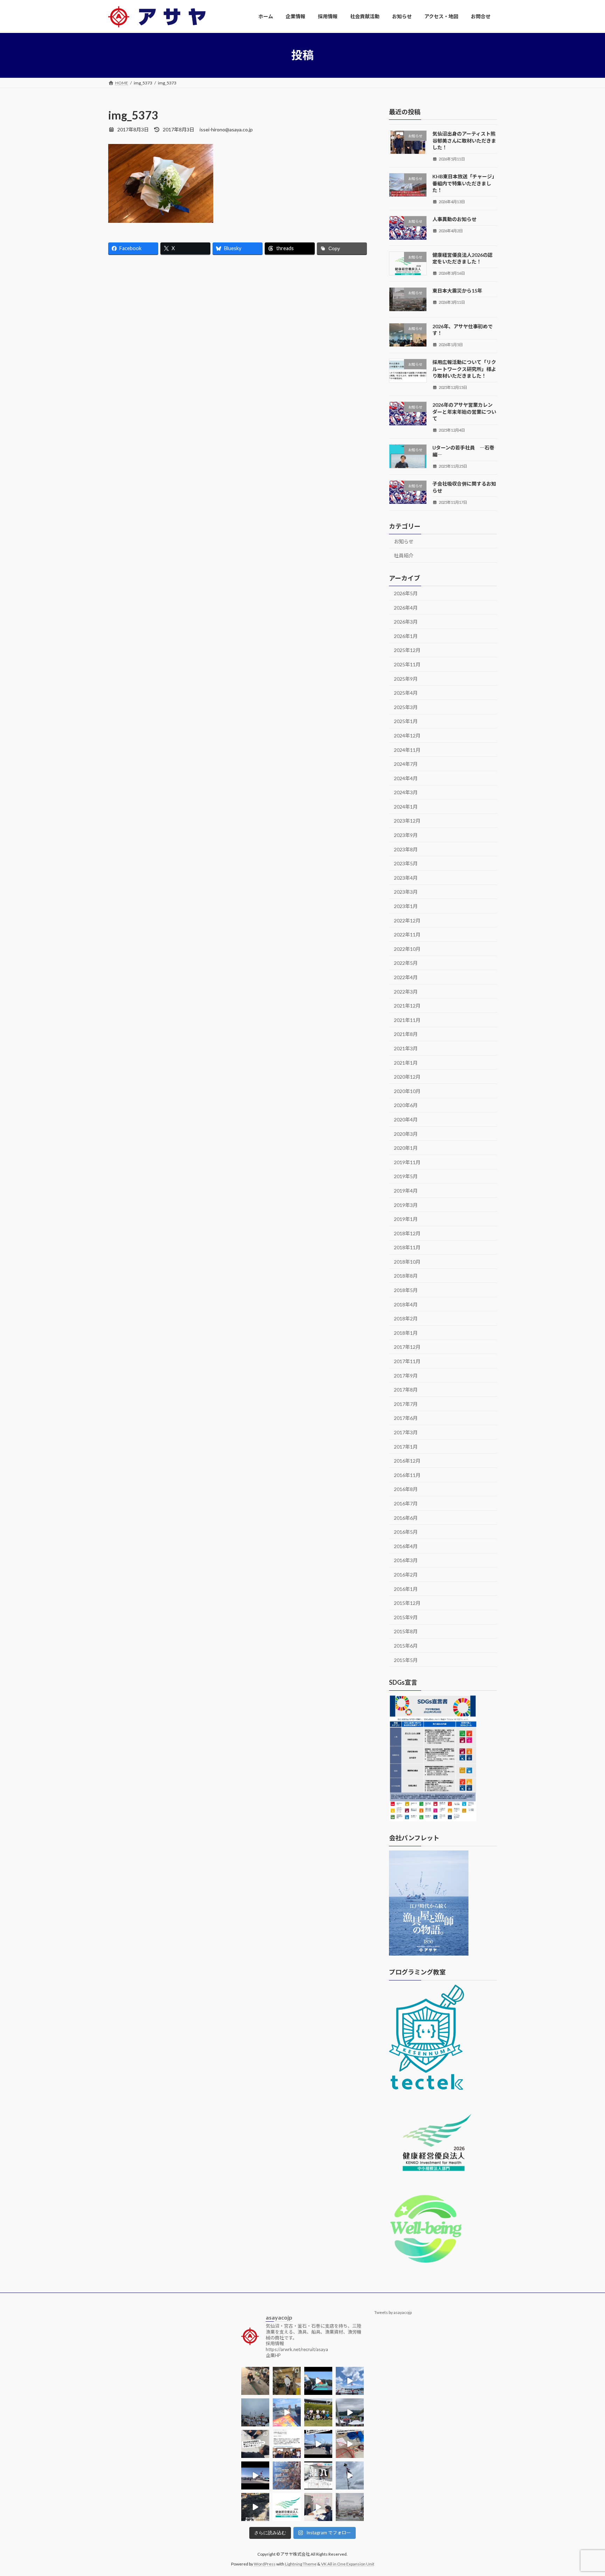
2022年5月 (406, 963)
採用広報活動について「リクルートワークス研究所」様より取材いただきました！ (464, 369)
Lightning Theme (301, 2564)
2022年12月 (407, 920)
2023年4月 (406, 877)
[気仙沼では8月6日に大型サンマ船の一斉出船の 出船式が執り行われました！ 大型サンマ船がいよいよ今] (318, 2381)
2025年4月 (406, 693)
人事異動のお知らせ (454, 219)
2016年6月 (406, 1517)
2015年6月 (406, 1646)
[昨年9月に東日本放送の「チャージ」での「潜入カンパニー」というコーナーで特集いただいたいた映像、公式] (318, 2475)
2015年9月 (406, 1617)
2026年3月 (406, 622)
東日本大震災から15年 (457, 291)
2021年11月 (407, 1020)
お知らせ (404, 541)
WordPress (265, 2564)
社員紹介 (404, 555)
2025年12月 (407, 650)
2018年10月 (407, 1261)
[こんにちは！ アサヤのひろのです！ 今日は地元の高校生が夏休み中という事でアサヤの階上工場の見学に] (287, 2381)
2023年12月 (407, 821)
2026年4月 (406, 607)
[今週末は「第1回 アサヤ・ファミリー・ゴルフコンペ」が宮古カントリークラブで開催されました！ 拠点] (318, 2412)
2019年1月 (406, 1219)
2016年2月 (406, 1575)
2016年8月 (406, 1489)
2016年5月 (406, 1532)
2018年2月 (406, 1318)
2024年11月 (407, 750)
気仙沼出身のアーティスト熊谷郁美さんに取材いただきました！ (464, 140)
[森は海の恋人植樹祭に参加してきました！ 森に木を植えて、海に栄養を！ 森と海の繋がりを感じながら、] (350, 2412)
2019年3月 (406, 1205)
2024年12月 (407, 736)
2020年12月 (407, 1077)
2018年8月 (406, 1276)
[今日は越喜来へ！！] (255, 2507)
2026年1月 (406, 636)
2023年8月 (406, 849)
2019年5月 (406, 1176)
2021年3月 (406, 1048)
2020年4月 (406, 1119)
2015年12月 (407, 1603)
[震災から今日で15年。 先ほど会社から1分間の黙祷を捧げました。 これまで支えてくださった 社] (350, 2507)
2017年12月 (407, 1347)
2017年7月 (406, 1404)
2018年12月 (407, 1233)
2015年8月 (406, 1631)
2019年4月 (406, 1191)
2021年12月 (407, 1006)
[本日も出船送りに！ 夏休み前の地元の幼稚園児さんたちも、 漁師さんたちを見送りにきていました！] (255, 2412)
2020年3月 (406, 1134)
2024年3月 (406, 792)
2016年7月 (406, 1503)
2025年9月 (406, 678)
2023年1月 (406, 906)
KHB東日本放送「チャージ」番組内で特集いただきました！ (465, 183)
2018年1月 (406, 1332)
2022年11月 (407, 935)
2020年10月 (407, 1091)
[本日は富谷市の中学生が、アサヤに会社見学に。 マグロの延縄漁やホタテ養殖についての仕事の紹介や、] (350, 2444)
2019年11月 (407, 1162)
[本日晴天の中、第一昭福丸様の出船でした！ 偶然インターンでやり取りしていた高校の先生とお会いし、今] (350, 2381)
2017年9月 (406, 1375)
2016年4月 (406, 1546)
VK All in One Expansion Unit (348, 2564)
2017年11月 (407, 1361)
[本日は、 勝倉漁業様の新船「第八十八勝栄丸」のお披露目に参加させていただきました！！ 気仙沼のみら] (255, 2475)
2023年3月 (406, 892)
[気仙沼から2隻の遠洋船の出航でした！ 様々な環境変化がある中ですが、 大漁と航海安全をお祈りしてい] (318, 2444)
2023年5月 (406, 863)
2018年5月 (406, 1290)
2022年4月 (406, 977)
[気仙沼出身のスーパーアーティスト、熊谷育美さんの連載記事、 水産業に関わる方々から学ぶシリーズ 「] (287, 2444)
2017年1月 (406, 1446)
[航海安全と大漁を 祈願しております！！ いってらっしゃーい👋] (287, 2412)
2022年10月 (407, 949)
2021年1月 (406, 1062)
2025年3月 (406, 707)
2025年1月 (406, 721)
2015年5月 (406, 1660)
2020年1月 (406, 1148)
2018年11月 (407, 1247)
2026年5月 (406, 593)
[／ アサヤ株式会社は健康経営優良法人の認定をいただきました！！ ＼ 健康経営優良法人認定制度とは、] (287, 2507)
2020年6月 (406, 1105)
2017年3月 (406, 1432)
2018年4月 (406, 1304)
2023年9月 (406, 835)
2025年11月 (407, 664)
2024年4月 (406, 778)
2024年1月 (406, 806)
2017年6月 (406, 1418)
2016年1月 (406, 1589)
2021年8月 (406, 1034)
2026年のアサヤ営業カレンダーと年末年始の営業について (464, 412)
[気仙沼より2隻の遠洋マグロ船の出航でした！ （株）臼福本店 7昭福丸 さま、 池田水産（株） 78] (350, 2475)
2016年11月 (407, 1475)
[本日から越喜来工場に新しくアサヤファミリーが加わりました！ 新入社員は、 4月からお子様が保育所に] (287, 2475)
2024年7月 (406, 764)
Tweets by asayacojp (393, 2312)
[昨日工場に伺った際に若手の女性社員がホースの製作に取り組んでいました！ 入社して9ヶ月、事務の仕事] (255, 2381)
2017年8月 (406, 1390)
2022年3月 (406, 991)
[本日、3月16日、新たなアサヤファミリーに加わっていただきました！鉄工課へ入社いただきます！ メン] (318, 2507)
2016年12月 (407, 1461)
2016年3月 (406, 1560)
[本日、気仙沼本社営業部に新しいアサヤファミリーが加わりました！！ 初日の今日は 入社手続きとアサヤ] (255, 2444)
